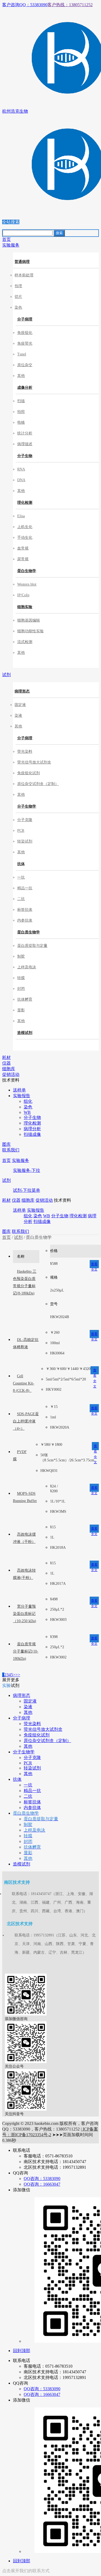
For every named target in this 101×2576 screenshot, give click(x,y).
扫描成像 (42, 1221)
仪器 (16, 1200)
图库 (6, 1231)
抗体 (21, 864)
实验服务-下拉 (27, 1170)
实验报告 (36, 1210)
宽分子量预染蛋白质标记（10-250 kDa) (25, 1614)
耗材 (6, 1200)
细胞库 (28, 1200)
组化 (28, 1216)
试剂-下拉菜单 (27, 1190)
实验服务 (20, 1160)
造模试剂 (25, 1033)
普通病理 (22, 262)
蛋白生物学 (27, 571)
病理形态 (22, 691)
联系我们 (20, 1231)
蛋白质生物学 (29, 932)
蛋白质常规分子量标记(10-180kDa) (26, 1651)
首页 (6, 1160)
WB (47, 1216)
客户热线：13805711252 (70, 5)
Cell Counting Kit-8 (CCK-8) (24, 1383)
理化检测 (25, 503)
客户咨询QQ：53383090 (25, 5)
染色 (38, 1216)
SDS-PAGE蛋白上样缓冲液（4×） (26, 1421)
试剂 (6, 1180)
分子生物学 (27, 806)
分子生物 (25, 456)
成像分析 (25, 388)
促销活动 (44, 1200)
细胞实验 (25, 607)
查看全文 (94, 1265)
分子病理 (25, 319)
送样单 (19, 1210)
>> (18, 1675)
